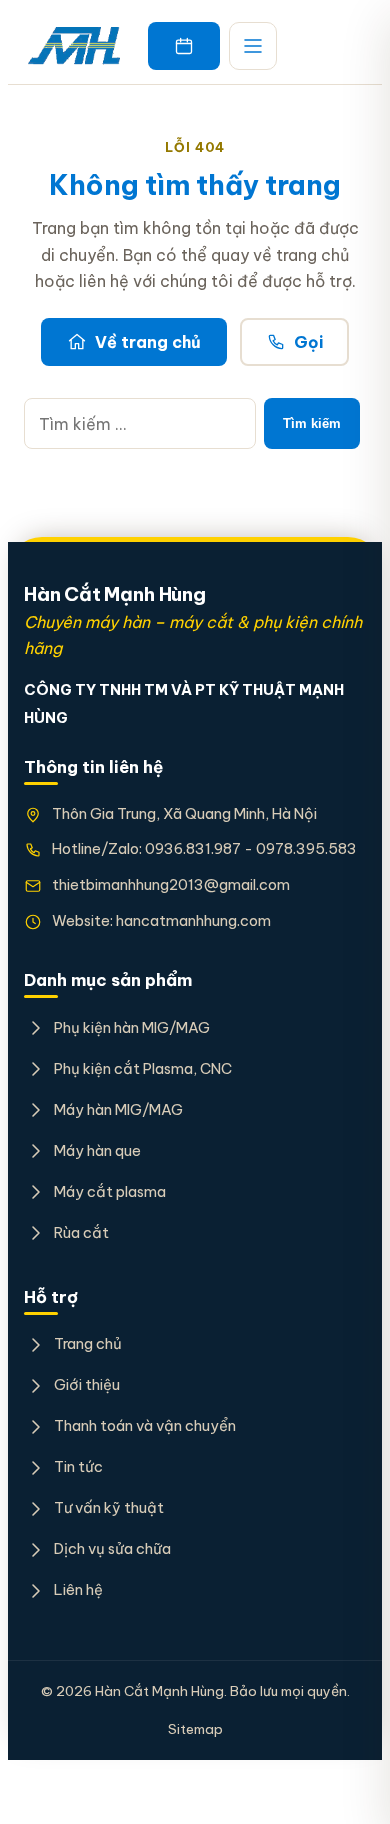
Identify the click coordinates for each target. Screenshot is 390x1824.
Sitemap (195, 1729)
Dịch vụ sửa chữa (112, 1548)
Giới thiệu (87, 1384)
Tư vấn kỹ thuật (109, 1507)
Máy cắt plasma (110, 1191)
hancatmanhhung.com (193, 920)
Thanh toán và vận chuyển (145, 1425)
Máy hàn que (97, 1150)
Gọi (308, 342)
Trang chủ (88, 1343)
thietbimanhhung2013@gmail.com (171, 884)
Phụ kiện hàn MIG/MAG (132, 1027)
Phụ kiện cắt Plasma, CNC (143, 1068)
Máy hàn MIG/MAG (118, 1109)
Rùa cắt (81, 1232)
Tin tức (78, 1466)
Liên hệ (78, 1589)
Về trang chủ (148, 342)
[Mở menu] (253, 46)
